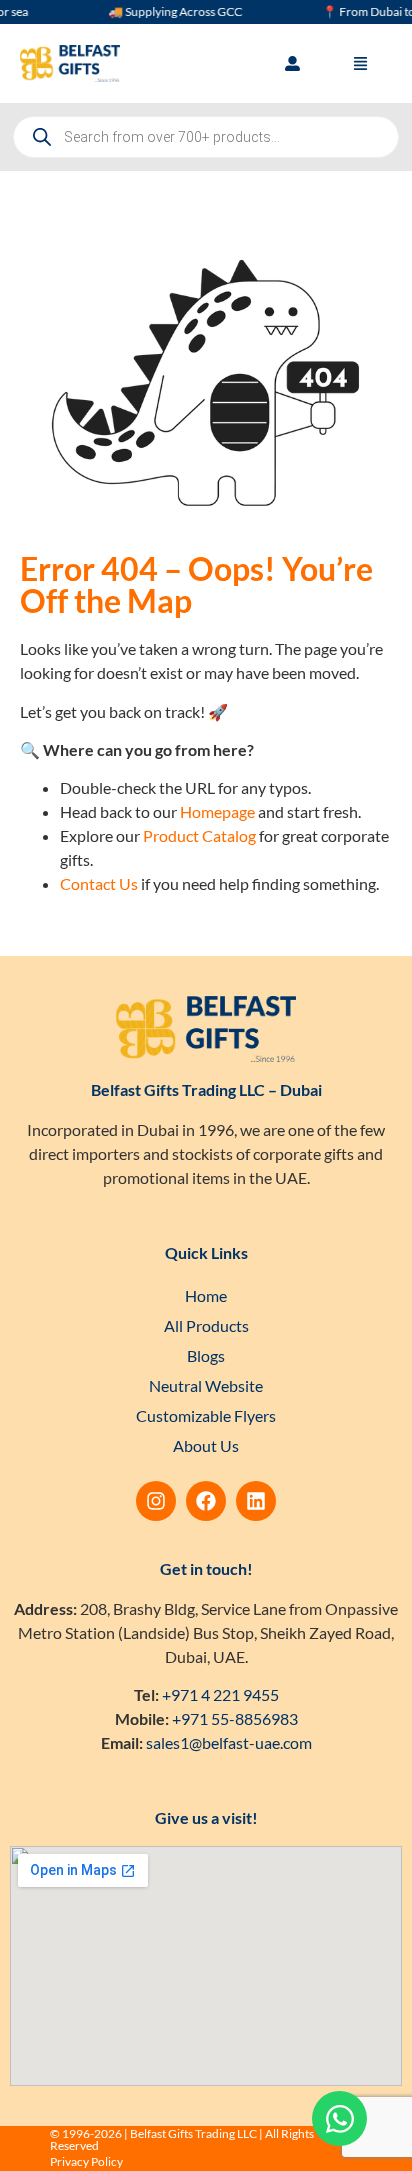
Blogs (206, 1355)
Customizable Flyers (206, 1415)
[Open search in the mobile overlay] (206, 137)
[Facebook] (206, 1501)
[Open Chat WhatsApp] (339, 2118)
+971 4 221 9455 (220, 1694)
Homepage (217, 811)
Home (206, 1295)
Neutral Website (206, 1385)
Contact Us (99, 883)
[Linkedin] (256, 1501)
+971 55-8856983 (235, 1718)
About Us (206, 1445)
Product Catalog (199, 835)
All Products (206, 1325)
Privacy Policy (86, 2161)
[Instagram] (156, 1501)
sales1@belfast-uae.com (229, 1742)
